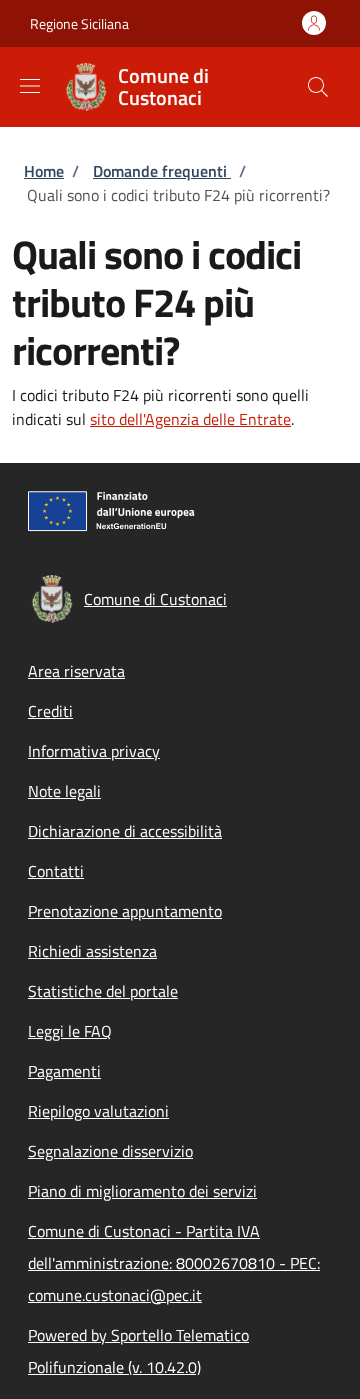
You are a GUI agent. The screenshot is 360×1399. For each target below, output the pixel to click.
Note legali (64, 791)
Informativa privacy (94, 751)
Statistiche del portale (103, 991)
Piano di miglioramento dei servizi (142, 1191)
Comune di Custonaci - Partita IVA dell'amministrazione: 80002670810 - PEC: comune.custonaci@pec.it (174, 1263)
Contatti (56, 871)
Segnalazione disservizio (110, 1151)
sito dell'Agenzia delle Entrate (190, 419)
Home (44, 171)
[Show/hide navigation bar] (30, 86)
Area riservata (76, 671)
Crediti (50, 711)
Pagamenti (64, 1071)
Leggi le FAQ (70, 1031)
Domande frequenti (162, 171)
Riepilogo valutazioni (98, 1111)
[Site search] (318, 87)
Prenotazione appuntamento (125, 911)
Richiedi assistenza (92, 951)
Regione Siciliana (79, 23)
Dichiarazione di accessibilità (125, 831)
